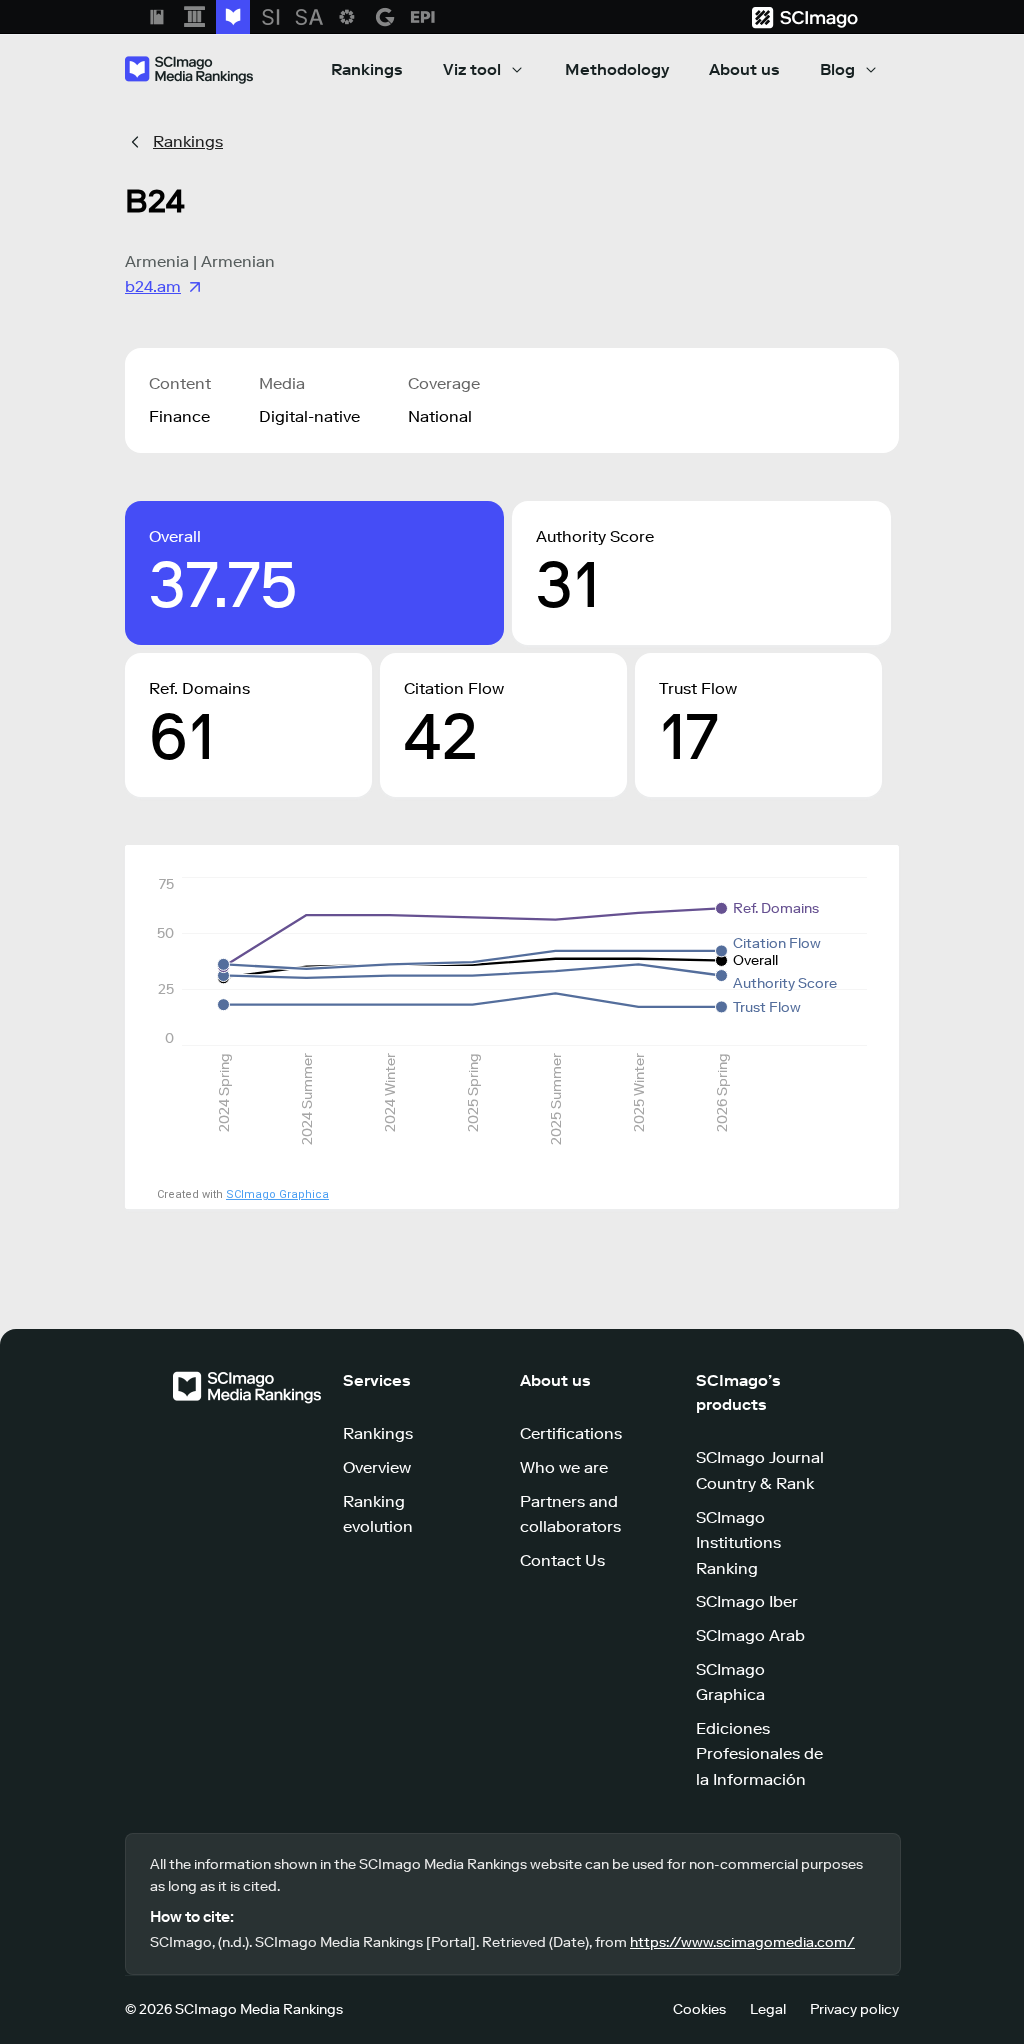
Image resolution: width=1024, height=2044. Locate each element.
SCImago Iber (747, 1601)
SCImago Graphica (277, 1194)
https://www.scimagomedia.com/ (742, 1942)
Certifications (571, 1433)
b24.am (153, 286)
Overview (377, 1467)
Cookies (699, 2009)
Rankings (367, 69)
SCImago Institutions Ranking (738, 1543)
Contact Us (562, 1560)
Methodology (617, 69)
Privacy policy (854, 2009)
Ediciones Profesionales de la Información (759, 1754)
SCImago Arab (750, 1635)
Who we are (564, 1467)
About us (744, 69)
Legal (768, 2009)
